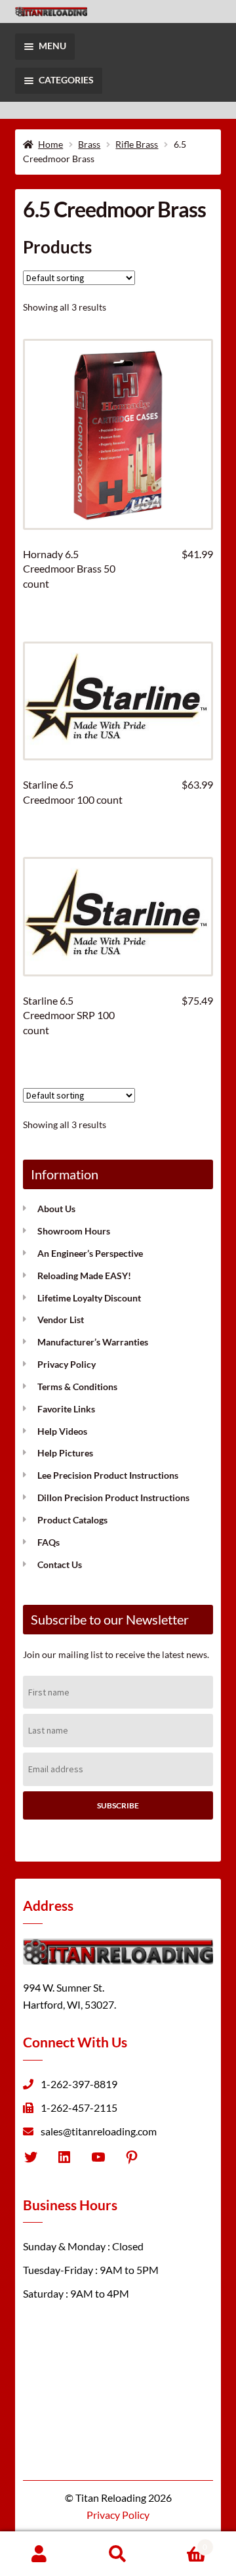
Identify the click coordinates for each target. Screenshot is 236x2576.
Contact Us (60, 1564)
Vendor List (61, 1320)
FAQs (49, 1542)
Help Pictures (65, 1453)
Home (50, 144)
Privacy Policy (67, 1364)
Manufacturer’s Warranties (93, 1342)
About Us (56, 1209)
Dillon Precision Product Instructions (113, 1497)
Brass (89, 144)
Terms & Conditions (77, 1386)
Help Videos (62, 1431)
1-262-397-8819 (79, 2084)
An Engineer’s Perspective (90, 1253)
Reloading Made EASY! (84, 1276)
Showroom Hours (74, 1231)
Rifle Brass (137, 144)
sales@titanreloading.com (99, 2130)
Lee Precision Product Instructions (108, 1475)
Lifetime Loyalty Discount (89, 1298)
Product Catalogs (72, 1520)
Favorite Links (66, 1409)
